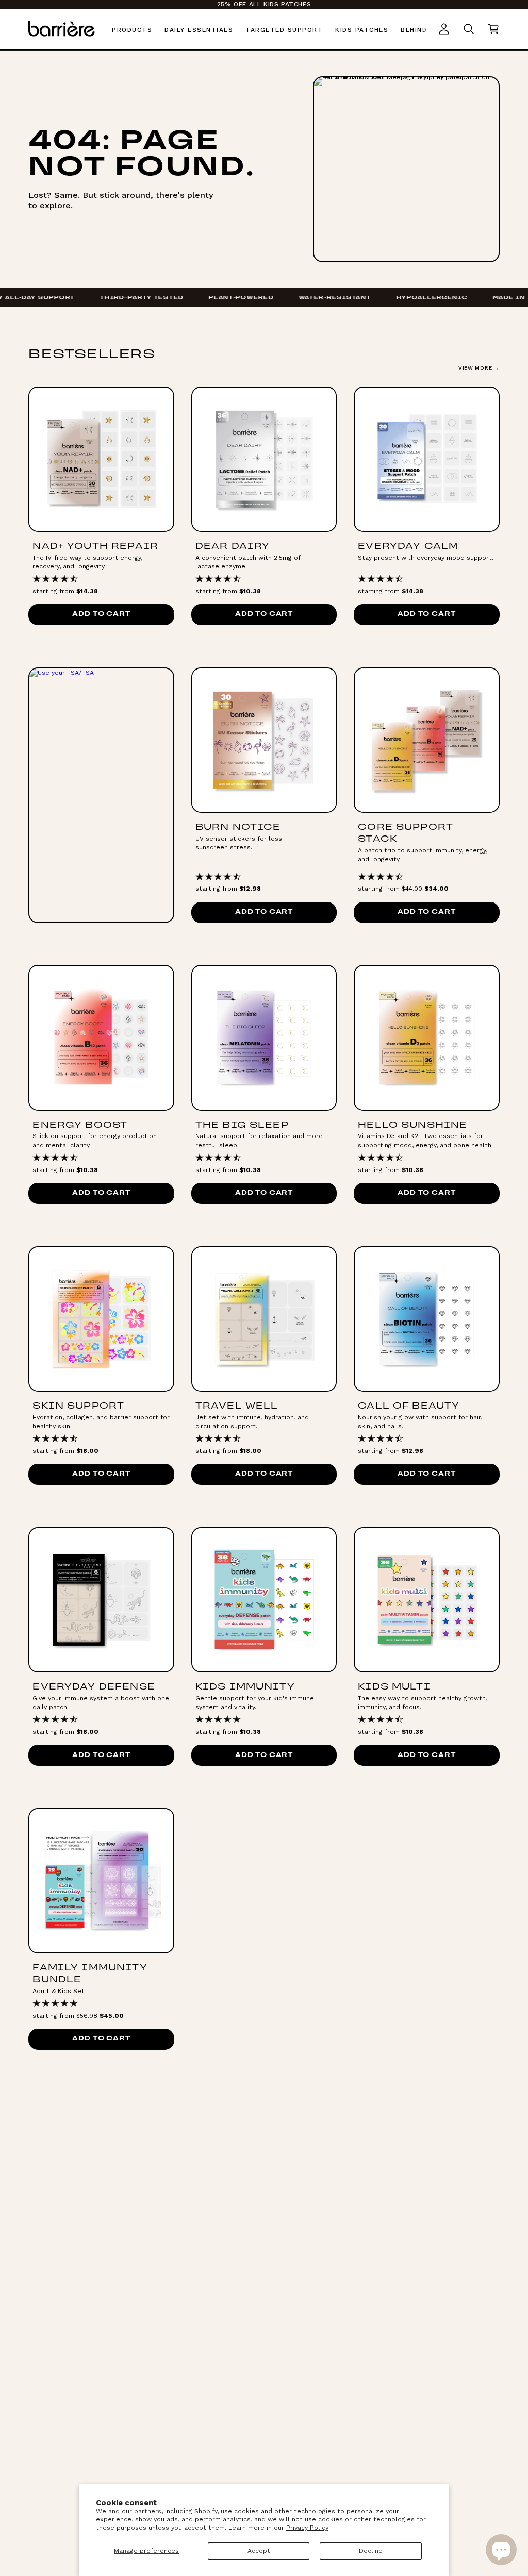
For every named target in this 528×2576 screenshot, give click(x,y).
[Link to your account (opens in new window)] (444, 29)
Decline (371, 2551)
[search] (469, 29)
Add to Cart (101, 614)
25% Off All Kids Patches (264, 4)
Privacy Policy (307, 2528)
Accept (259, 2551)
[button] (493, 29)
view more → (479, 368)
